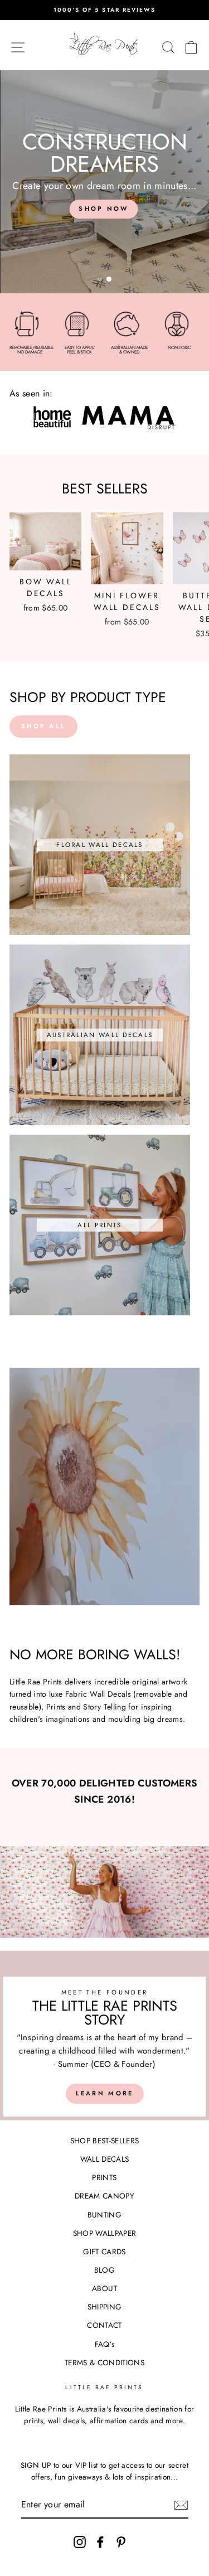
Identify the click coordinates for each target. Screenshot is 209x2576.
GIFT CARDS (104, 2251)
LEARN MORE (105, 2093)
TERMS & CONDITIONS (104, 2362)
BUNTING (104, 2215)
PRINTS (104, 2177)
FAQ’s (105, 2344)
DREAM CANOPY (104, 2196)
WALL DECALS (105, 2159)
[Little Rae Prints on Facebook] (100, 2542)
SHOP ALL (43, 726)
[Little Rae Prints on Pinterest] (121, 2542)
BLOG (104, 2270)
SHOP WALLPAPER (105, 2233)
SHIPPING (105, 2307)
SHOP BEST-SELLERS (105, 2141)
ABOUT (104, 2288)
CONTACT (104, 2325)
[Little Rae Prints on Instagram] (80, 2542)
